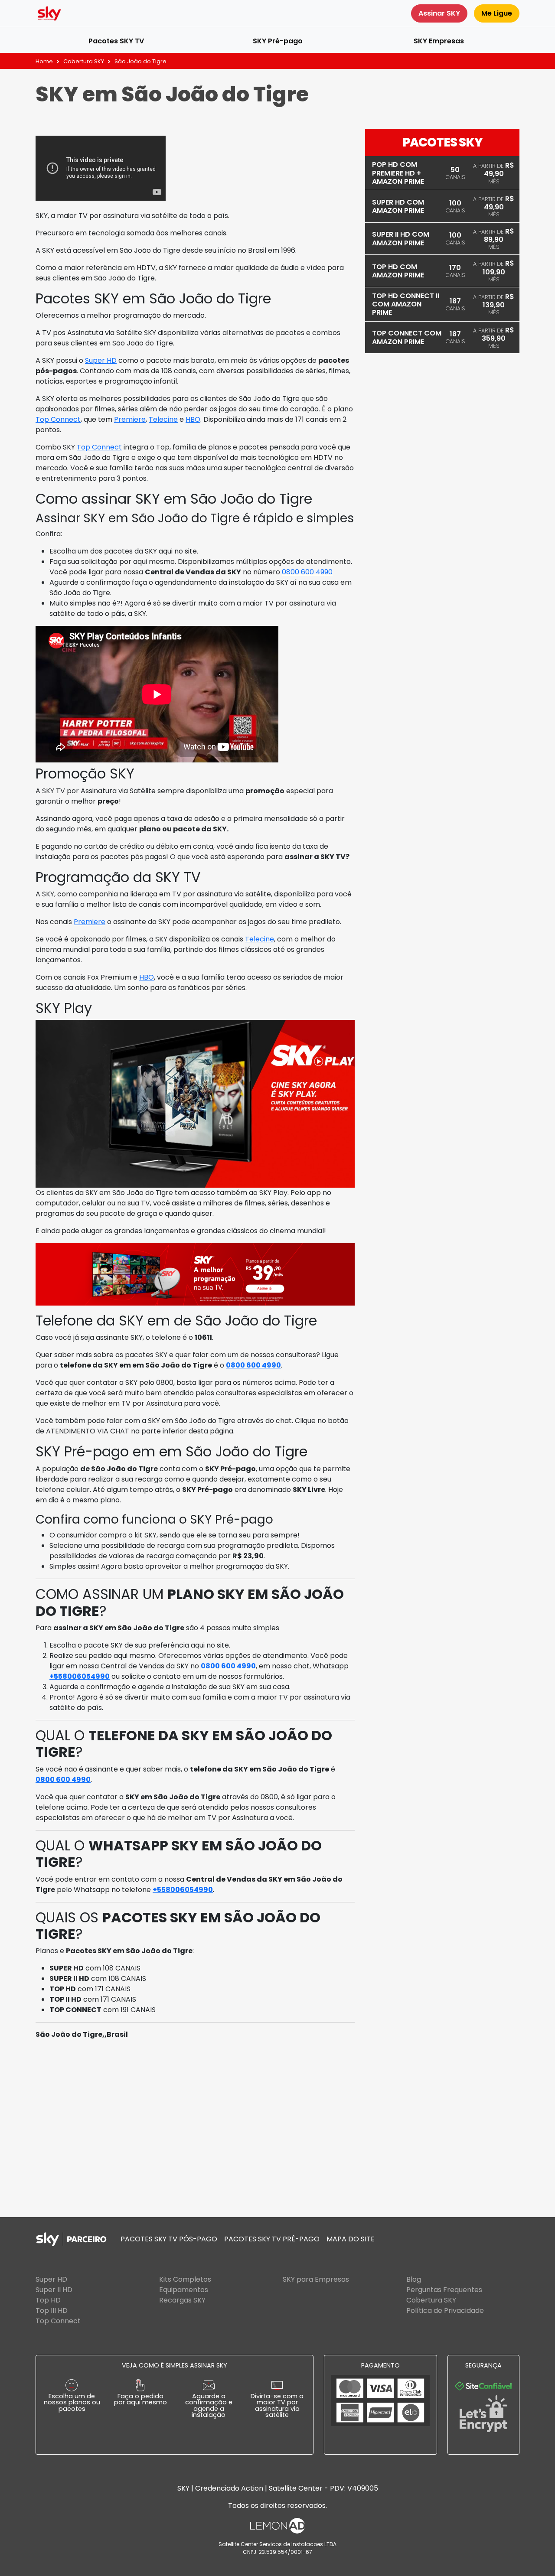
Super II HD (54, 2290)
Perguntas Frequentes (444, 2290)
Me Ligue (497, 13)
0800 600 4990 (307, 572)
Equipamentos (184, 2290)
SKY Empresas (439, 41)
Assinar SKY (439, 13)
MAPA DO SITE (351, 2239)
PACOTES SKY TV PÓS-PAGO (169, 2239)
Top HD (48, 2300)
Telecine (163, 419)
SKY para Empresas (316, 2279)
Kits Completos (185, 2279)
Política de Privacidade (445, 2311)
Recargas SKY (182, 2300)
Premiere (130, 419)
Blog (414, 2279)
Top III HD (52, 2311)
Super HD (101, 360)
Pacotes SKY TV (116, 41)
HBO (193, 419)
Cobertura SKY (84, 61)
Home (44, 61)
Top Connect (58, 419)
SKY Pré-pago (278, 41)
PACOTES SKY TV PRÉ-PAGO (272, 2239)
